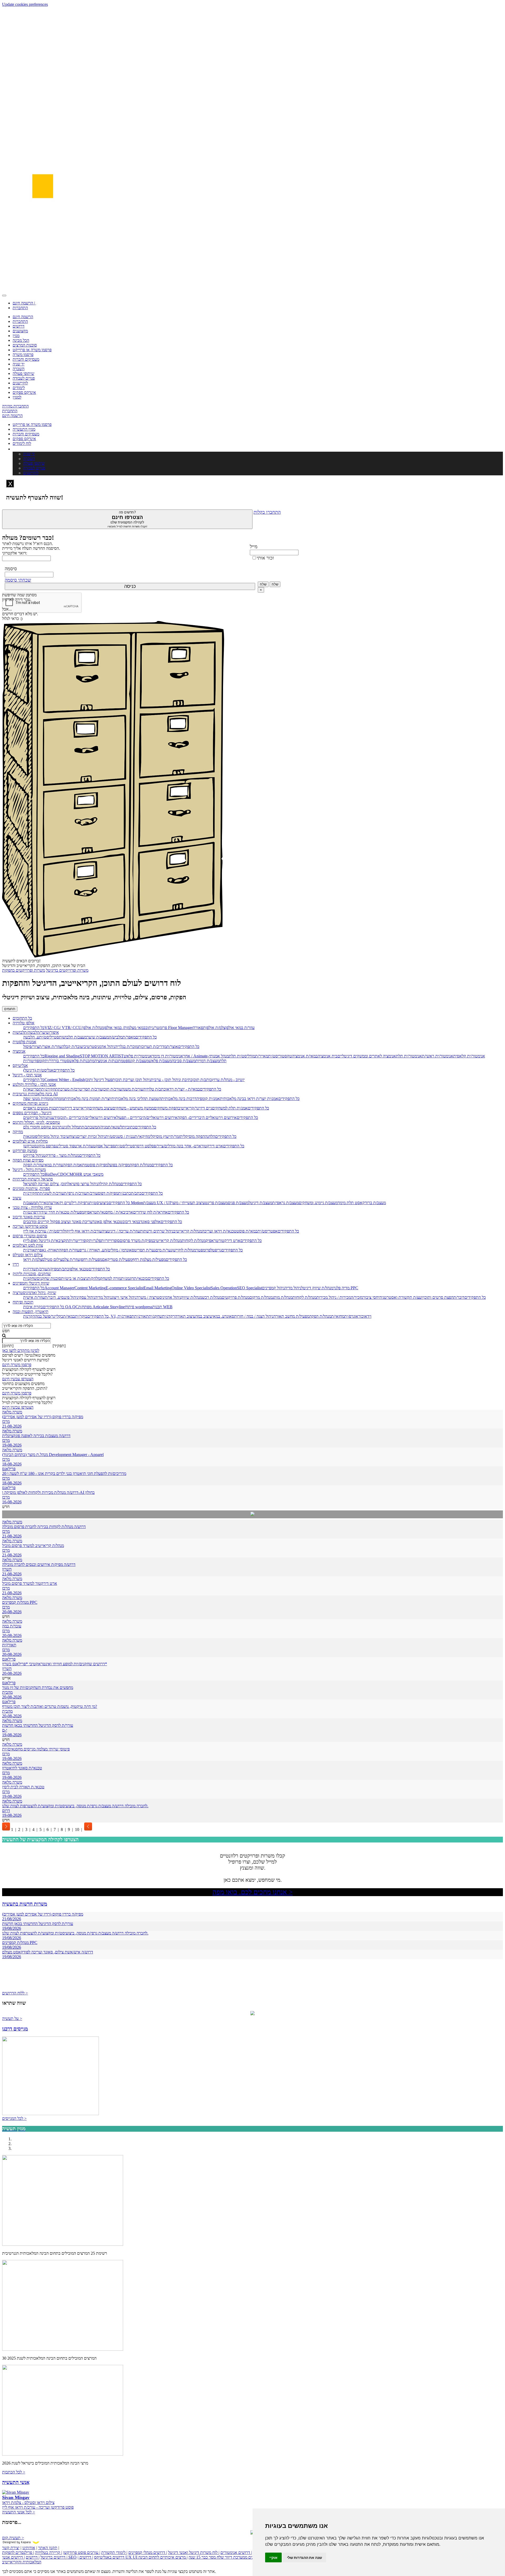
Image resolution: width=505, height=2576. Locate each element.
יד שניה (19, 364)
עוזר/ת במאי (53, 1165)
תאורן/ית (9, 1645)
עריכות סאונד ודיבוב (29, 1217)
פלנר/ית (95, 1241)
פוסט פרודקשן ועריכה (30, 1226)
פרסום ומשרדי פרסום (30, 1236)
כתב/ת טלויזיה (154, 1089)
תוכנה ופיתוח (23, 1302)
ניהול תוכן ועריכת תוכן (133, 1080)
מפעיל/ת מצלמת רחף (149, 1259)
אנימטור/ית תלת (409, 1056)
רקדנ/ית (169, 1316)
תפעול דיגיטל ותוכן (100, 1080)
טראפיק (90, 1212)
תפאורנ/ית (126, 1316)
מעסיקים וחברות (26, 359)
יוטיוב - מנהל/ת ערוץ (228, 1080)
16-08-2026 (12, 1502)
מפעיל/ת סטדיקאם (117, 1259)
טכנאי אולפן (79, 1269)
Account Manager (59, 1288)
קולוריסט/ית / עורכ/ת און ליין (46, 1231)
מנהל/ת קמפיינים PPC (20, 1602)
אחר (187, 1056)
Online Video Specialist (191, 1288)
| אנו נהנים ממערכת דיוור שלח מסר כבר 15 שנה (227, 2557)
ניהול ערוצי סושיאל (83, 1184)
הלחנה (210, 1136)
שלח (263, 584)
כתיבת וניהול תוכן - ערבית (172, 1080)
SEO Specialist (249, 1288)
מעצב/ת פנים (238, 1203)
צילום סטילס (52, 1259)
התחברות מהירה (15, 406)
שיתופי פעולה (23, 373)
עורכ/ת (92, 1193)
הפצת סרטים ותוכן (438, 1297)
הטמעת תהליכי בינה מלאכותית (136, 1099)
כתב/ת (136, 1193)
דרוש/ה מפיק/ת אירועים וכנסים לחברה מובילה (39, 1564)
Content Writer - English (65, 1080)
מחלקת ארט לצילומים (30, 1141)
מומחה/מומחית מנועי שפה (44, 1099)
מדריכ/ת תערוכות (152, 1047)
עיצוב (17, 1198)
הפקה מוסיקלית (192, 1136)
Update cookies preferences (25, 4)
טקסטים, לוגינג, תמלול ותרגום (36, 1122)
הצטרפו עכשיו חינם (18, 1379)
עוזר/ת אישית (34, 1297)
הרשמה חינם (23, 317)
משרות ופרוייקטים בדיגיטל (67, 970)
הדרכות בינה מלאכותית (180, 1099)
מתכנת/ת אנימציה (109, 1061)
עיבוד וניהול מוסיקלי (53, 1136)
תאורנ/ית (30, 1250)
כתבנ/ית (125, 1193)
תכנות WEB (162, 1307)
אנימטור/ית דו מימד (168, 1056)
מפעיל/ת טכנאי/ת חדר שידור (61, 1212)
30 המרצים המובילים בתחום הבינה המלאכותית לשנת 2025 (49, 2358)
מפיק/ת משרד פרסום (136, 1241)
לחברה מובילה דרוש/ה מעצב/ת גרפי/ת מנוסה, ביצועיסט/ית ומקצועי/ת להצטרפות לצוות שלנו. (75, 1806)
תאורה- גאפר (48, 1250)
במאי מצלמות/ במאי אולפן (125, 1028)
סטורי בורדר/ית (57, 1061)
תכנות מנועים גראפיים (41, 1108)
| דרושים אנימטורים (236, 2552)
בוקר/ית (81, 1316)
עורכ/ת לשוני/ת (52, 1193)
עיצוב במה (204, 1316)
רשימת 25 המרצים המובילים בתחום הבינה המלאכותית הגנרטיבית (55, 2253)
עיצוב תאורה (185, 1316)
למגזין (17, 397)
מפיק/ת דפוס (108, 1193)
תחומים (10, 1009)
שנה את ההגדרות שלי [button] (304, 2557)
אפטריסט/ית (268, 1231)
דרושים (19, 326)
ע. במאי (218, 1316)
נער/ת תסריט (145, 1250)
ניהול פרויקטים (35, 1118)
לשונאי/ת (115, 1127)
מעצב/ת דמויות (207, 1061)
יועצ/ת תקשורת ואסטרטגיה (401, 1297)
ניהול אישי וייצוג (124, 1297)
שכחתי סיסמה (18, 580)
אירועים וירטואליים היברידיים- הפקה (207, 1118)
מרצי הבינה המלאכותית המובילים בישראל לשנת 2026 (45, 2463)
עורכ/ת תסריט (91, 1089)
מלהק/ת (94, 1278)
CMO (71, 1174)
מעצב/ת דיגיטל (260, 1203)
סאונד (229, 1316)
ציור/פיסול (31, 1047)
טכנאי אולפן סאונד (108, 1222)
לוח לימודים (22, 443)
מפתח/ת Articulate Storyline (102, 1307)
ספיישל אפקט (104, 1146)
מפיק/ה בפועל (119, 1165)
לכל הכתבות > (14, 2472)
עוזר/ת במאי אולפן (240, 1028)
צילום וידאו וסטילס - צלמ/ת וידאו (28, 2503)
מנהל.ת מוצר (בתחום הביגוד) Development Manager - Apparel (53, 1455)
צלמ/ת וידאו (33, 1259)
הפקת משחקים (166, 1108)
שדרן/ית (30, 1269)
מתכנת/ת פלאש (82, 1061)
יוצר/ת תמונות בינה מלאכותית (88, 1099)
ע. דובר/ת (52, 1297)
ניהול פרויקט (33, 1155)
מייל (254, 547)
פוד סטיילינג (65, 1146)
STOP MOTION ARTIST (102, 1056)
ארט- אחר (192, 1146)
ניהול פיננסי (69, 1297)
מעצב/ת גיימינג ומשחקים (318, 1203)
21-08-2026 (12, 1426)
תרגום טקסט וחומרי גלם (42, 1127)
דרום (6, 1811)
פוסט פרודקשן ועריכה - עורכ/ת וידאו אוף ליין (38, 2507)
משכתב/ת (89, 1127)
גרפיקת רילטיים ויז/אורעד (69, 1203)
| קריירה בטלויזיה (49, 2552)
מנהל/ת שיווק (191, 1297)
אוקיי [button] (273, 2557)
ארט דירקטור (212, 1146)
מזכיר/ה (357, 1297)
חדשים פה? (127, 519)
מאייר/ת (262, 1056)
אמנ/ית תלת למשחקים (230, 1108)
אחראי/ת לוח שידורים (150, 1212)
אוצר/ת (172, 1047)
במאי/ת (69, 1316)
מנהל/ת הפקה (141, 1165)
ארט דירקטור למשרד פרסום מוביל (30, 1583)
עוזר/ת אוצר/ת (50, 1047)
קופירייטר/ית (79, 1241)
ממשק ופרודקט (25, 1151)
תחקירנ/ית (50, 1089)
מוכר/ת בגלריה (127, 1047)
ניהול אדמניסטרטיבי (99, 1047)
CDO (62, 1174)
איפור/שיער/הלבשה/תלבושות (36, 1032)
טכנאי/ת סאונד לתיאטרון (22, 1768)
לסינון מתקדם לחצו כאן (21, 1350)
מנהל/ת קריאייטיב (188, 1231)
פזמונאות (30, 1136)
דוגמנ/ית (127, 1278)
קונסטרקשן (32, 1146)
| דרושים (33, 2557)
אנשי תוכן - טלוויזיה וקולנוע (34, 1084)
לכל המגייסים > (14, 2118)
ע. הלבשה (31, 1037)
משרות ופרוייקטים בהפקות (24, 970)
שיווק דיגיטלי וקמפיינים (31, 1283)
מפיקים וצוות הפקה (28, 1160)
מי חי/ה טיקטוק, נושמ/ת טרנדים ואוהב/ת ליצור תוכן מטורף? (50, 1706)
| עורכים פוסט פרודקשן (82, 2552)
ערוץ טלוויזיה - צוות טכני (32, 1207)
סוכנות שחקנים (49, 1278)
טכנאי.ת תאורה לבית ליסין (23, 1787)
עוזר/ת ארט (84, 1146)
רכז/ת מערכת (69, 1089)
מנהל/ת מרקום (261, 1297)
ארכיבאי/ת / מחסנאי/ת (115, 1212)
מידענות (53, 1118)
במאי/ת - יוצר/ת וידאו (183, 1089)
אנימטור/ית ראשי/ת (438, 1056)
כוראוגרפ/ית (354, 1316)
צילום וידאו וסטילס (28, 1255)
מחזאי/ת (338, 1316)
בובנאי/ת (141, 1278)
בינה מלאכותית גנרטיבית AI (35, 1094)
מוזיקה (18, 1132)
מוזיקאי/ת (142, 1136)
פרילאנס (9, 1469)
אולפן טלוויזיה (24, 1023)
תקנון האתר (48, 2548)
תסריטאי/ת (32, 1089)
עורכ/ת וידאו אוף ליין (85, 1231)
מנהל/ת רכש (212, 1297)
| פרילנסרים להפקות (18, 2552)
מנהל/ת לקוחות (194, 1241)
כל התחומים (22, 1018)
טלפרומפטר (205, 1250)
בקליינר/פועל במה (49, 1316)
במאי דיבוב (131, 1222)
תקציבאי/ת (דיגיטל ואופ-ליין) (46, 1241)
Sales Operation (224, 1288)
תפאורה (199, 1028)
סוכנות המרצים (25, 345)
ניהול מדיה (293, 1288)
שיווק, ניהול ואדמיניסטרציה (34, 1293)
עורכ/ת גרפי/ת (75, 1193)
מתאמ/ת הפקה (75, 1165)
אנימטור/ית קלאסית (469, 1056)
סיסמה (11, 569)
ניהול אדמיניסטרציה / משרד (159, 1297)
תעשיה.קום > (13, 2538)
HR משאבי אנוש (90, 1174)
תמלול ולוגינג (72, 1127)
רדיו (16, 1264)
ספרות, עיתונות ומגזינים (31, 1188)
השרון (7, 1569)
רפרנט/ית (31, 1212)
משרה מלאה (12, 1412)
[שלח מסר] (252, 1514)
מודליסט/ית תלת (242, 1056)
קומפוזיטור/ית (34, 1061)
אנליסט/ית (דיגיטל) (38, 1070)
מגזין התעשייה (24, 429)
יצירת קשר (11, 2548)
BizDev (51, 1174)
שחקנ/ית (30, 1278)
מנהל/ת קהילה (109, 1184)
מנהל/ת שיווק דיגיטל (317, 1288)
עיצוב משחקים (101, 1108)
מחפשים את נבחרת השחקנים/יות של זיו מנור (38, 1687)
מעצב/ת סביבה (184, 1061)
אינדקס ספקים (24, 392)
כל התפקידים (34, 1028)
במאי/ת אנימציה (305, 1056)
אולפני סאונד (150, 1222)
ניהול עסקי (87, 1297)
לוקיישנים (20, 383)
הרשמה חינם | (24, 303)
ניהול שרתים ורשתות (157, 1231)
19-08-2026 (12, 1445)
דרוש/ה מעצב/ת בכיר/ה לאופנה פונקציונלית (36, 1436)
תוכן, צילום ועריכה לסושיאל (45, 1184)
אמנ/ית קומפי (209, 1099)
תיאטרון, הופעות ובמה (31, 1312)
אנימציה (19, 1051)
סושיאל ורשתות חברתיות (33, 1179)
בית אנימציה (328, 1056)
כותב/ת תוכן (202, 1080)
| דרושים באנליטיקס (101, 2557)
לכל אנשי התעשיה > (19, 2512)
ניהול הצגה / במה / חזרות (254, 1316)
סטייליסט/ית (49, 1037)
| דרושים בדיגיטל (54, 2557)
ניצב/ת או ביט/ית (74, 1278)
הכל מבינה (21, 340)
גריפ (218, 1250)
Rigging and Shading (62, 1056)
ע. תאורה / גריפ (92, 1250)
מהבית (7, 1692)
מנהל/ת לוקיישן (184, 1250)
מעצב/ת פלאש (160, 1061)
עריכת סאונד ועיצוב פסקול (71, 1222)
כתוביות (129, 1127)
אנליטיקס (20, 1065)
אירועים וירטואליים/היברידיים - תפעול (147, 1118)
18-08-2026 (12, 1464)
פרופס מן (48, 1146)
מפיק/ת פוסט (97, 1165)
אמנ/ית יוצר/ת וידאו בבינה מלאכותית (249, 1099)
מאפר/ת (129, 1037)
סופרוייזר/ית (110, 1241)
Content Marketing (90, 1288)
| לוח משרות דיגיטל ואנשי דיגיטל (194, 2552)
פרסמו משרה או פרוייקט (32, 350)
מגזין (16, 336)
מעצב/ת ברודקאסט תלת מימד (362, 1203)
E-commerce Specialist (125, 1288)
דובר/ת (459, 1297)
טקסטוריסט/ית (280, 1056)
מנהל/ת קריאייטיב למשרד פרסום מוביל (33, 1546)
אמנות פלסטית (24, 1042)
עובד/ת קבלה (72, 1047)
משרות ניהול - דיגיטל (29, 1170)
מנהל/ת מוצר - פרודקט (61, 1155)
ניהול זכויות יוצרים (91, 1136)
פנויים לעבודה (24, 378)
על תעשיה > (12, 2018)
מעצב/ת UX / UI (157, 1203)
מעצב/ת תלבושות (73, 1037)
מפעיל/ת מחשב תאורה (291, 1316)
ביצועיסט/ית (99, 1203)
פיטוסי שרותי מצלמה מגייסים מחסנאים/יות (36, 1749)
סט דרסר (142, 1146)
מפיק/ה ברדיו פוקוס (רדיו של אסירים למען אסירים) (43, 1417)
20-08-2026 (12, 1612)
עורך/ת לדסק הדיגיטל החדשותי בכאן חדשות (38, 1725)
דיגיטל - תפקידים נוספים (32, 1113)
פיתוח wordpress (139, 1307)
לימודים (19, 388)
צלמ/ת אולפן (216, 1028)
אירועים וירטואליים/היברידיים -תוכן (88, 1118)
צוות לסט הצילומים (28, 1245)
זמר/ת (175, 1136)
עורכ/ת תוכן (112, 1089)
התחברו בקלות (267, 512)
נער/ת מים (164, 1250)
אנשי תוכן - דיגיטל (27, 1075)
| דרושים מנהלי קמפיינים (148, 2552)
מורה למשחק (111, 1278)
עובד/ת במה (12, 1626)
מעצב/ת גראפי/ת (286, 1203)
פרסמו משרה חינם (17, 1365)
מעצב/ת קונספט (136, 1061)
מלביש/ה (116, 1037)
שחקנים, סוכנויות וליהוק (32, 1274)
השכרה (19, 369)
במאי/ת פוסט (247, 1231)
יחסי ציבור (371, 1297)
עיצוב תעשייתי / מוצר (188, 1203)
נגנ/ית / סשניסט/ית (120, 1136)
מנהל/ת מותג (282, 1297)
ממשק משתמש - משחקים (133, 1108)
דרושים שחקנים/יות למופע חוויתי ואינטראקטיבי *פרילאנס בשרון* (55, 1664)
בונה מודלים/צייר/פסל (166, 1146)
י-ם (5, 1730)
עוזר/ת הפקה (33, 1165)
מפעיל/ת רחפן (91, 1259)
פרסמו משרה (23, 355)
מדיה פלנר (341, 1288)
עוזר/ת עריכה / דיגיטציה (121, 1231)
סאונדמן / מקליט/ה (119, 1250)
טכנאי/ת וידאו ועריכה (219, 1231)
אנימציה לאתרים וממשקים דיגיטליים (367, 1056)
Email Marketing (158, 1288)
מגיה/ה (103, 1127)
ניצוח (73, 1136)
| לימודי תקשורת (114, 2552)
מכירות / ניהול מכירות (334, 1297)
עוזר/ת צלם (71, 1259)
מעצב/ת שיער (98, 1037)
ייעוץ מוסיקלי (160, 1136)
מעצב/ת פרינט (216, 1203)
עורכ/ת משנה (132, 1089)
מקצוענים (20, 331)
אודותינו (29, 2548)
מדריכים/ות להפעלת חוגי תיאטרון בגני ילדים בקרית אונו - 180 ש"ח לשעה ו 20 (64, 1473)
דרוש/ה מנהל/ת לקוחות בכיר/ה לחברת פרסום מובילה (44, 1527)
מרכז (6, 1421)
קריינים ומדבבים (36, 1222)
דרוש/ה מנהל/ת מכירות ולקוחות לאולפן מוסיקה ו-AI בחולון (48, 1492)
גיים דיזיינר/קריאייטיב (195, 1108)
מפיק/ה (53, 1269)
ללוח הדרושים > (15, 1993)
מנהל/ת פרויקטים (236, 1297)
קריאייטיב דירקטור (74, 1108)
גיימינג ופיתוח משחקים (30, 1103)
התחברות (20, 308)
